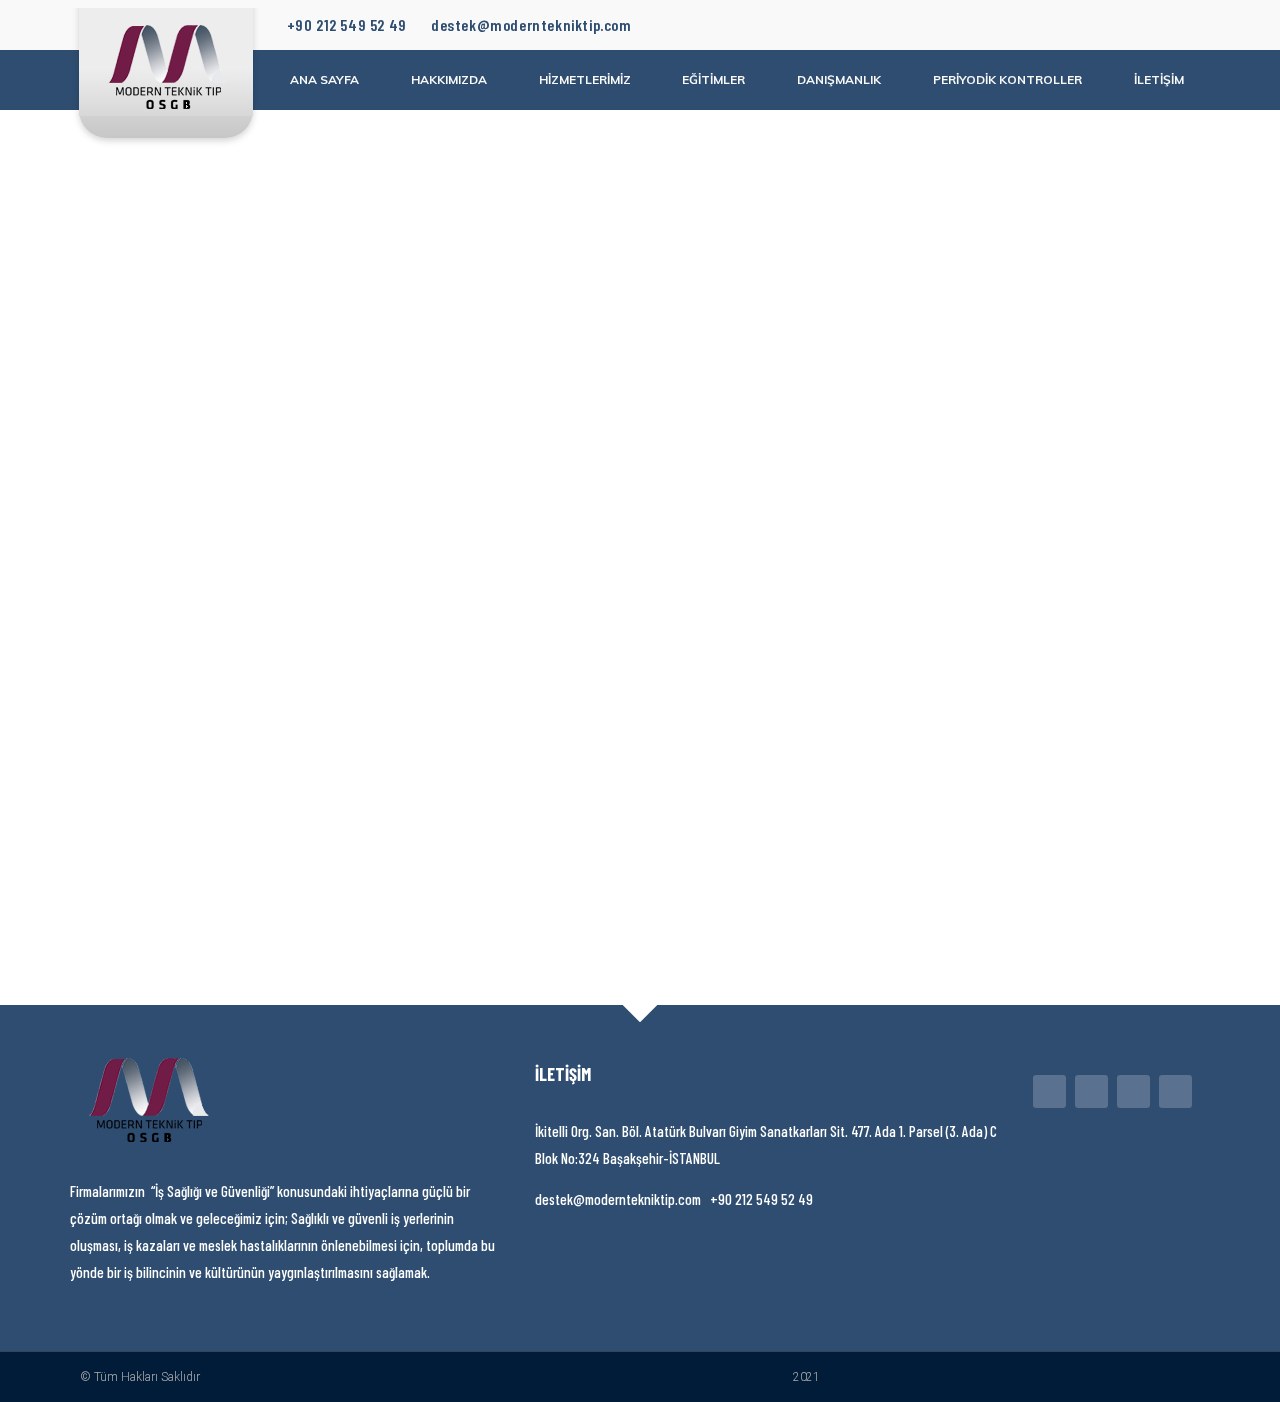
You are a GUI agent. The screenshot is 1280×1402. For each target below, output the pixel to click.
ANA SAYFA (324, 79)
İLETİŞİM (1159, 79)
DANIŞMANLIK (839, 79)
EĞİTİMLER (713, 79)
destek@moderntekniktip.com (531, 24)
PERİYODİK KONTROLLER (1007, 79)
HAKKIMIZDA (449, 79)
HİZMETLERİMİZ (585, 79)
